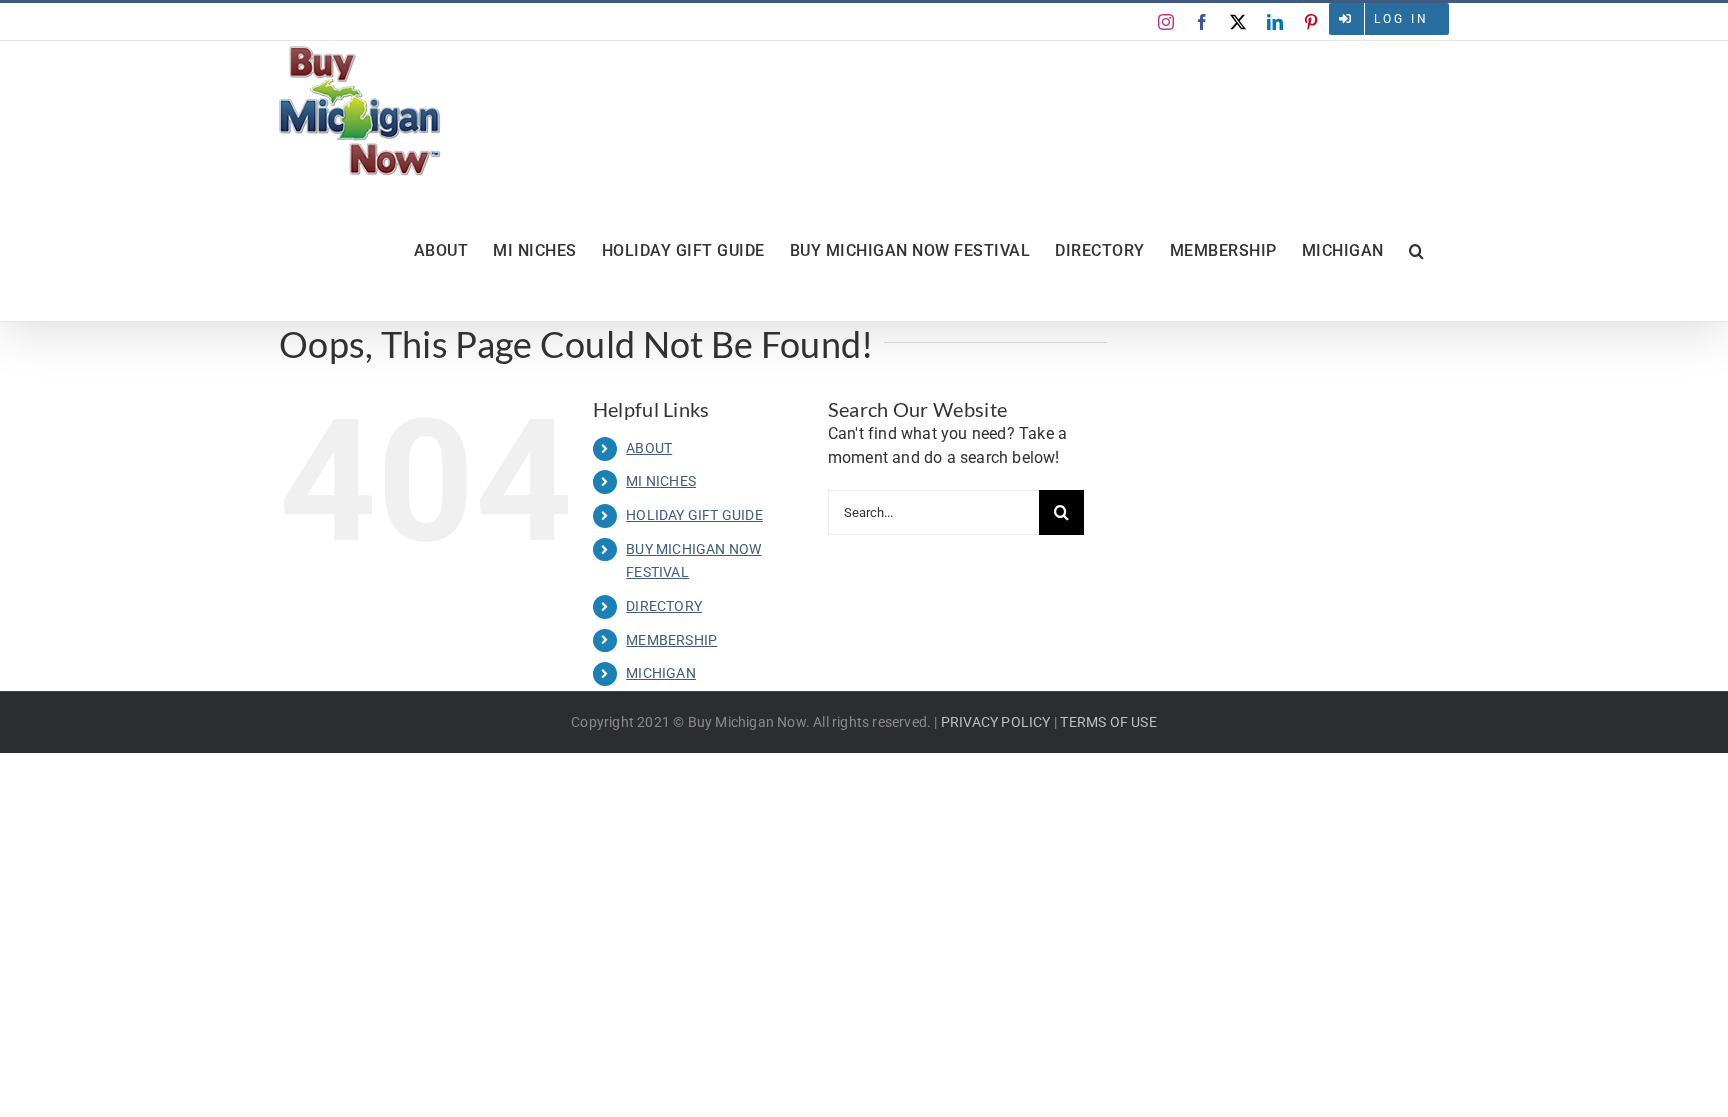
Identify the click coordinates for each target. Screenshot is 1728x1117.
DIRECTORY (664, 606)
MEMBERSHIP (671, 640)
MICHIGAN (661, 673)
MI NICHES (661, 481)
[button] (1417, 251)
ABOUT (649, 448)
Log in (1401, 19)
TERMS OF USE (1108, 722)
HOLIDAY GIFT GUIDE (694, 515)
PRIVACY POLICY (996, 722)
